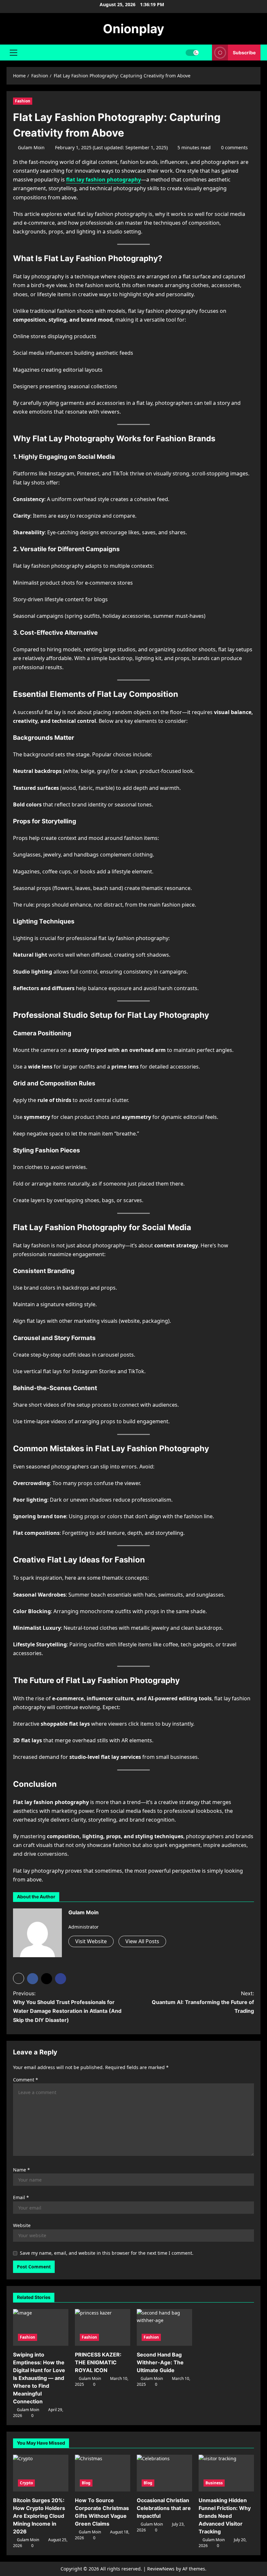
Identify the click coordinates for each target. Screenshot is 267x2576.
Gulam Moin (31, 147)
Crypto (26, 2483)
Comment (26, 2080)
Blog (86, 2483)
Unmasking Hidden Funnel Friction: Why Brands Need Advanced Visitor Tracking (225, 2516)
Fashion (23, 101)
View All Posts (142, 1941)
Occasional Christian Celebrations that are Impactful (164, 2508)
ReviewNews (161, 2569)
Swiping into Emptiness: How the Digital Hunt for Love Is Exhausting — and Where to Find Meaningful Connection (39, 2378)
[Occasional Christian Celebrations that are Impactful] (164, 2473)
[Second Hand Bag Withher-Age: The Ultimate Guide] (164, 2327)
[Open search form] (205, 53)
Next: (203, 2002)
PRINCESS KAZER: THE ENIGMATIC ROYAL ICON (98, 2362)
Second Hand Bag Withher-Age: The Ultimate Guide (160, 2362)
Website (22, 2225)
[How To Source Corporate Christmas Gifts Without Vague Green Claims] (103, 2473)
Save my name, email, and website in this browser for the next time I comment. (107, 2253)
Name (21, 2170)
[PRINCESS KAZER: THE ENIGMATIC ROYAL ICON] (103, 2327)
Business (214, 2483)
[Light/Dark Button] (192, 53)
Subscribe (244, 53)
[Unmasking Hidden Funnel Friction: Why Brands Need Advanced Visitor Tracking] (226, 2473)
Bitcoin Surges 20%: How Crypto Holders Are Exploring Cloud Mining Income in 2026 (39, 2516)
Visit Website (91, 1941)
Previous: (67, 2007)
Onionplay (133, 29)
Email (21, 2197)
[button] (14, 53)
